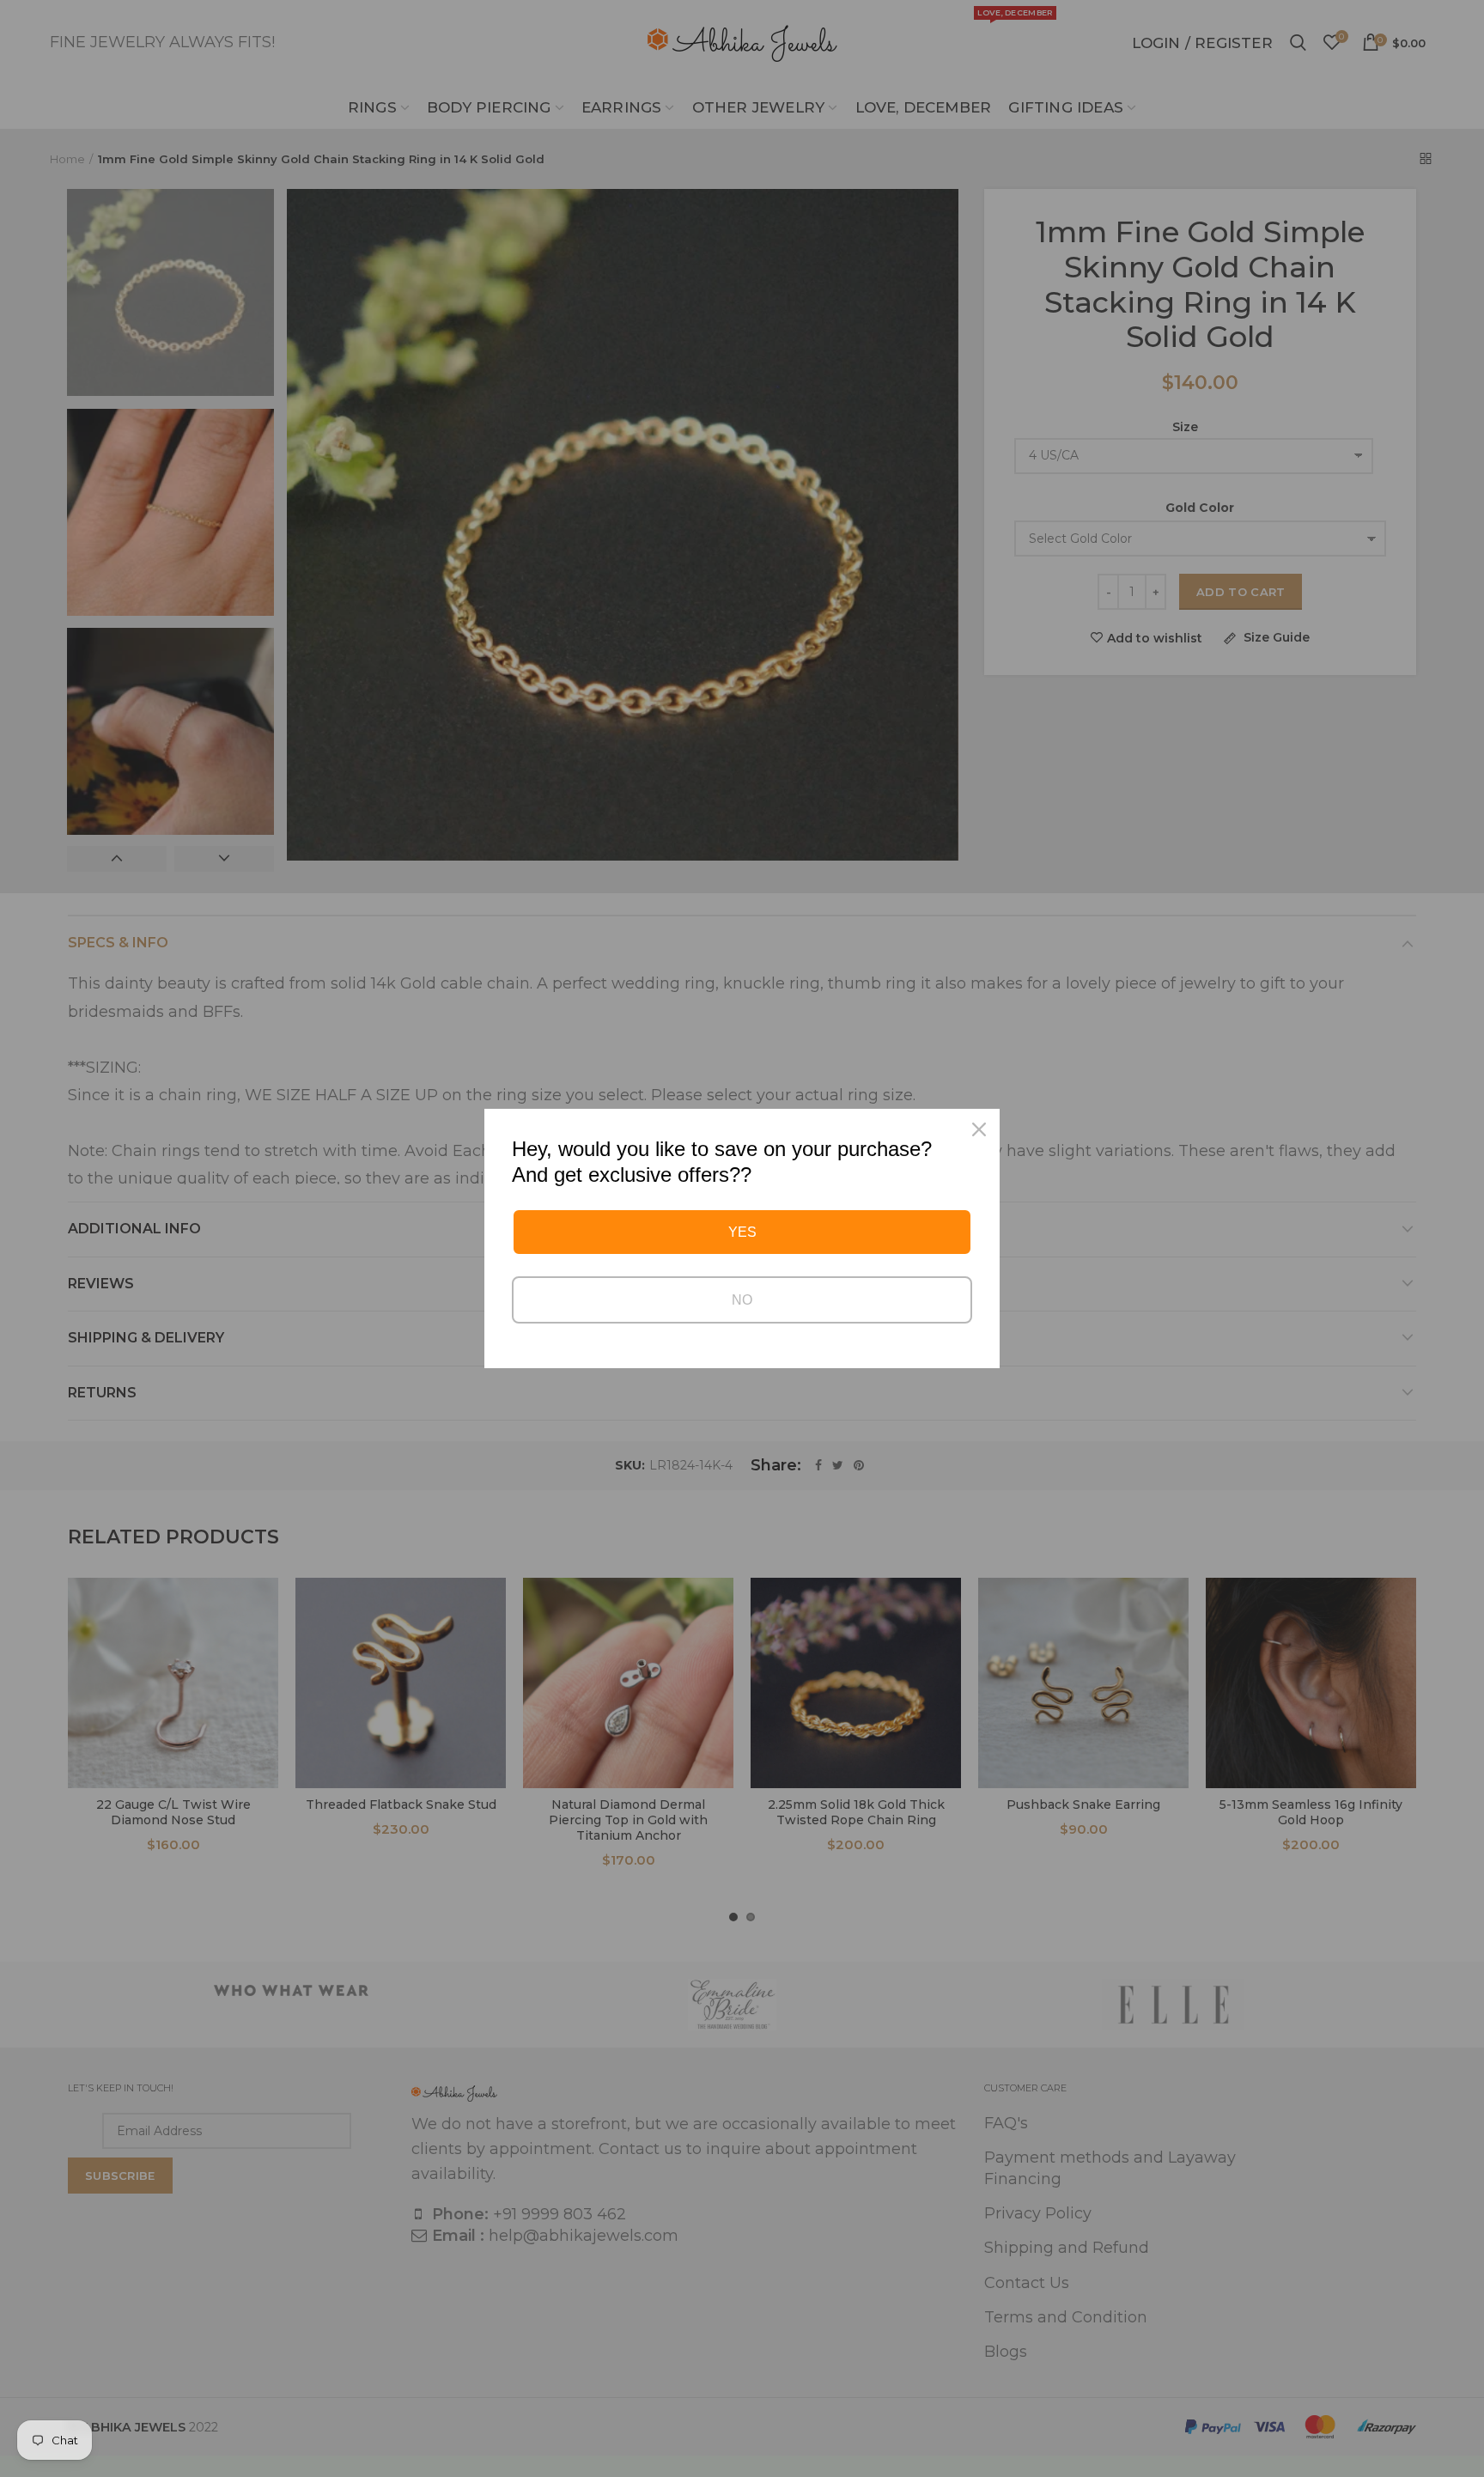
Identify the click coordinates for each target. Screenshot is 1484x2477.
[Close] (979, 1129)
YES (742, 1232)
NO (742, 1300)
